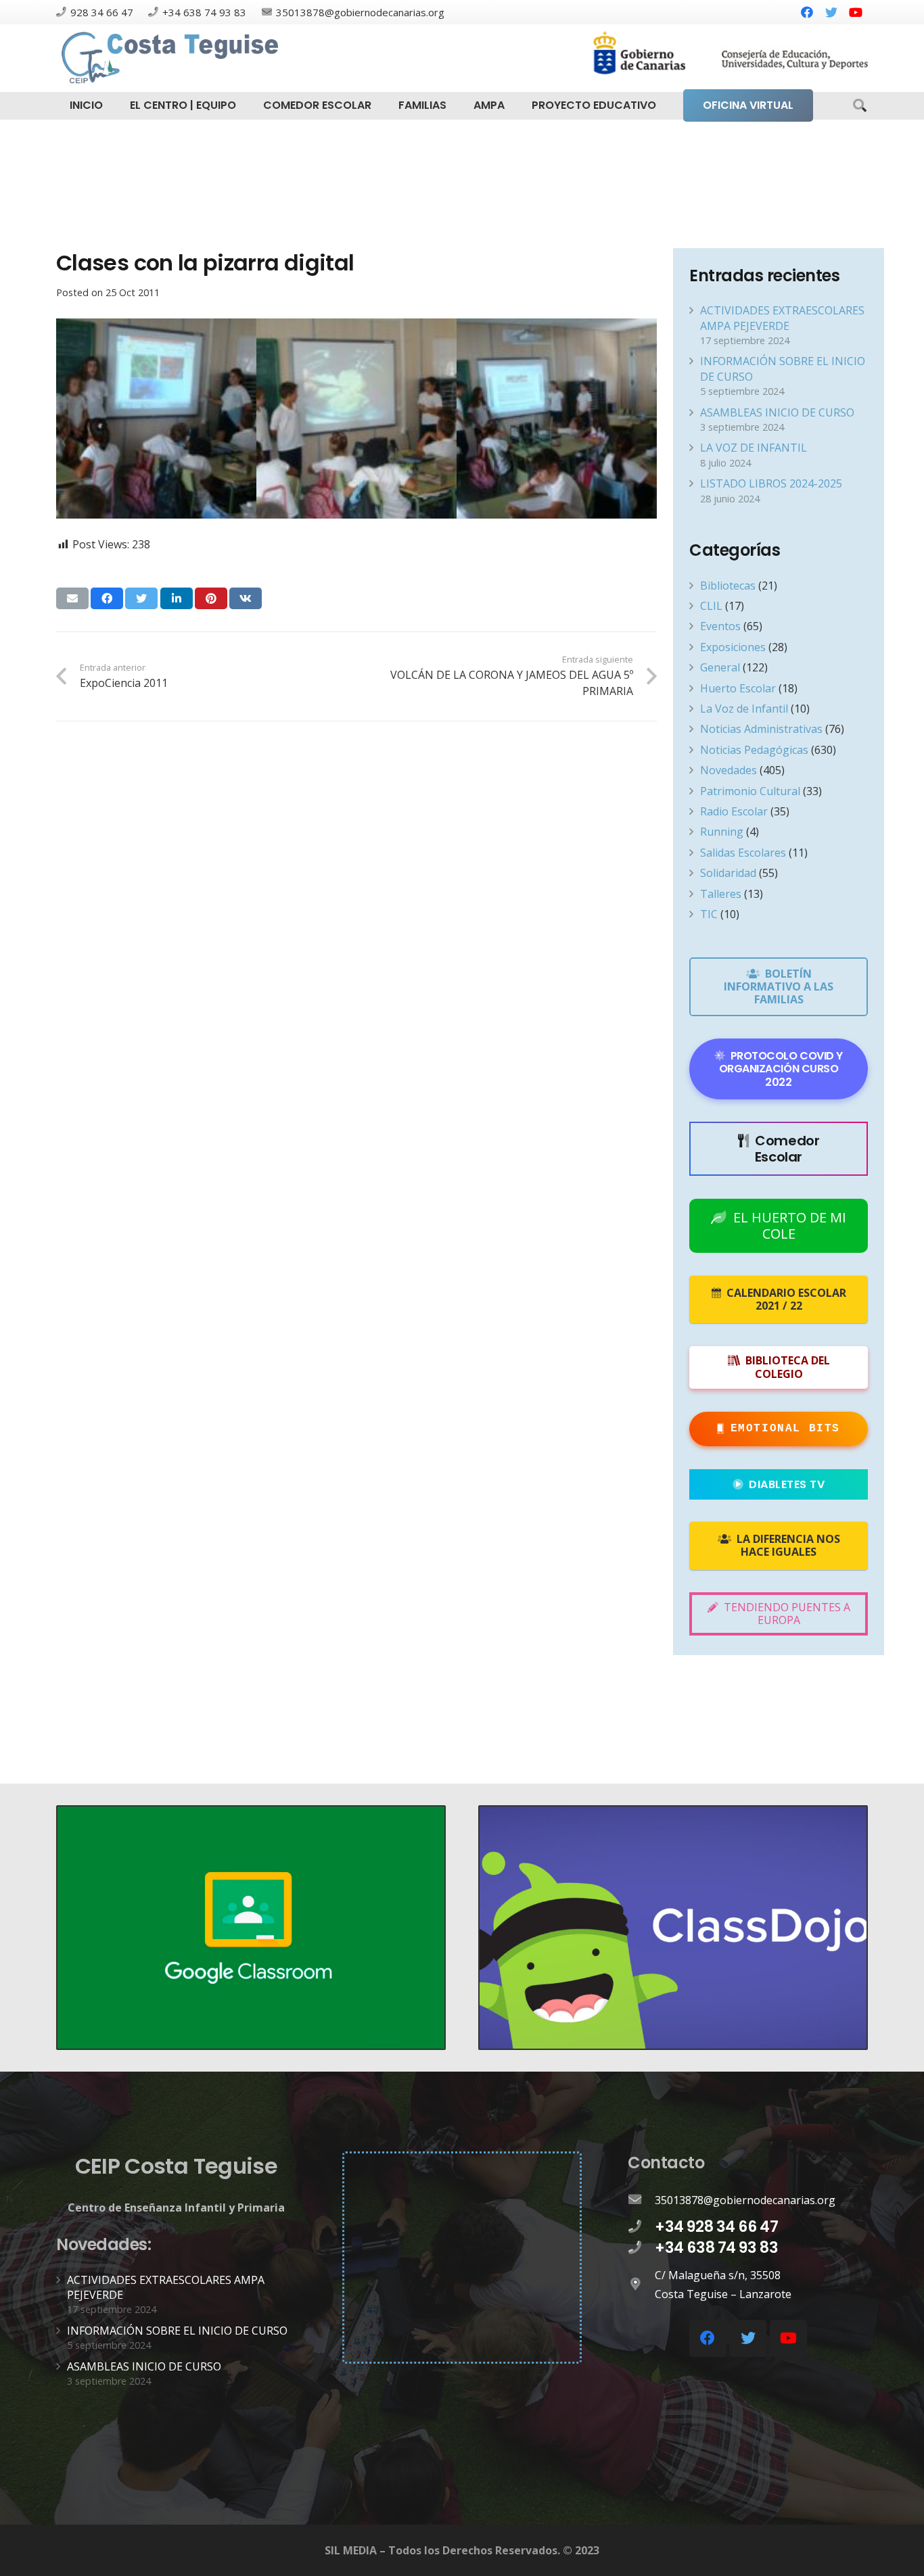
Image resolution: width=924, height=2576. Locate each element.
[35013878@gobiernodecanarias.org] (641, 2200)
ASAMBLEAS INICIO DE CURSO (777, 412)
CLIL (711, 606)
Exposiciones (733, 647)
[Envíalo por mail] (72, 598)
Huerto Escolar (738, 688)
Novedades (729, 770)
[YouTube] (856, 12)
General (720, 667)
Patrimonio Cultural (750, 791)
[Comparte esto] (107, 598)
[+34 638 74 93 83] (641, 2248)
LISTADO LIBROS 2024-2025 (771, 483)
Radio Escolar (734, 811)
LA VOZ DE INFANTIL (754, 448)
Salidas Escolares (743, 853)
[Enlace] (172, 58)
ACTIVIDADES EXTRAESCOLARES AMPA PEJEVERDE (782, 318)
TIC (709, 914)
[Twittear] (141, 598)
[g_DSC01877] (557, 419)
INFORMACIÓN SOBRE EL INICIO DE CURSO (177, 2331)
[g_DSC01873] (156, 419)
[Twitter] (831, 12)
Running (722, 832)
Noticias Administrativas (761, 729)
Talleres (721, 894)
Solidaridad (728, 873)
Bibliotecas (728, 586)
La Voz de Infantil (744, 709)
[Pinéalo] (211, 598)
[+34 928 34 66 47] (641, 2227)
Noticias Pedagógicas (754, 750)
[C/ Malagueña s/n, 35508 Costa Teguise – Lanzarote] (641, 2285)
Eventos (720, 626)
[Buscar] (860, 106)
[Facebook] (807, 12)
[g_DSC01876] (356, 419)
